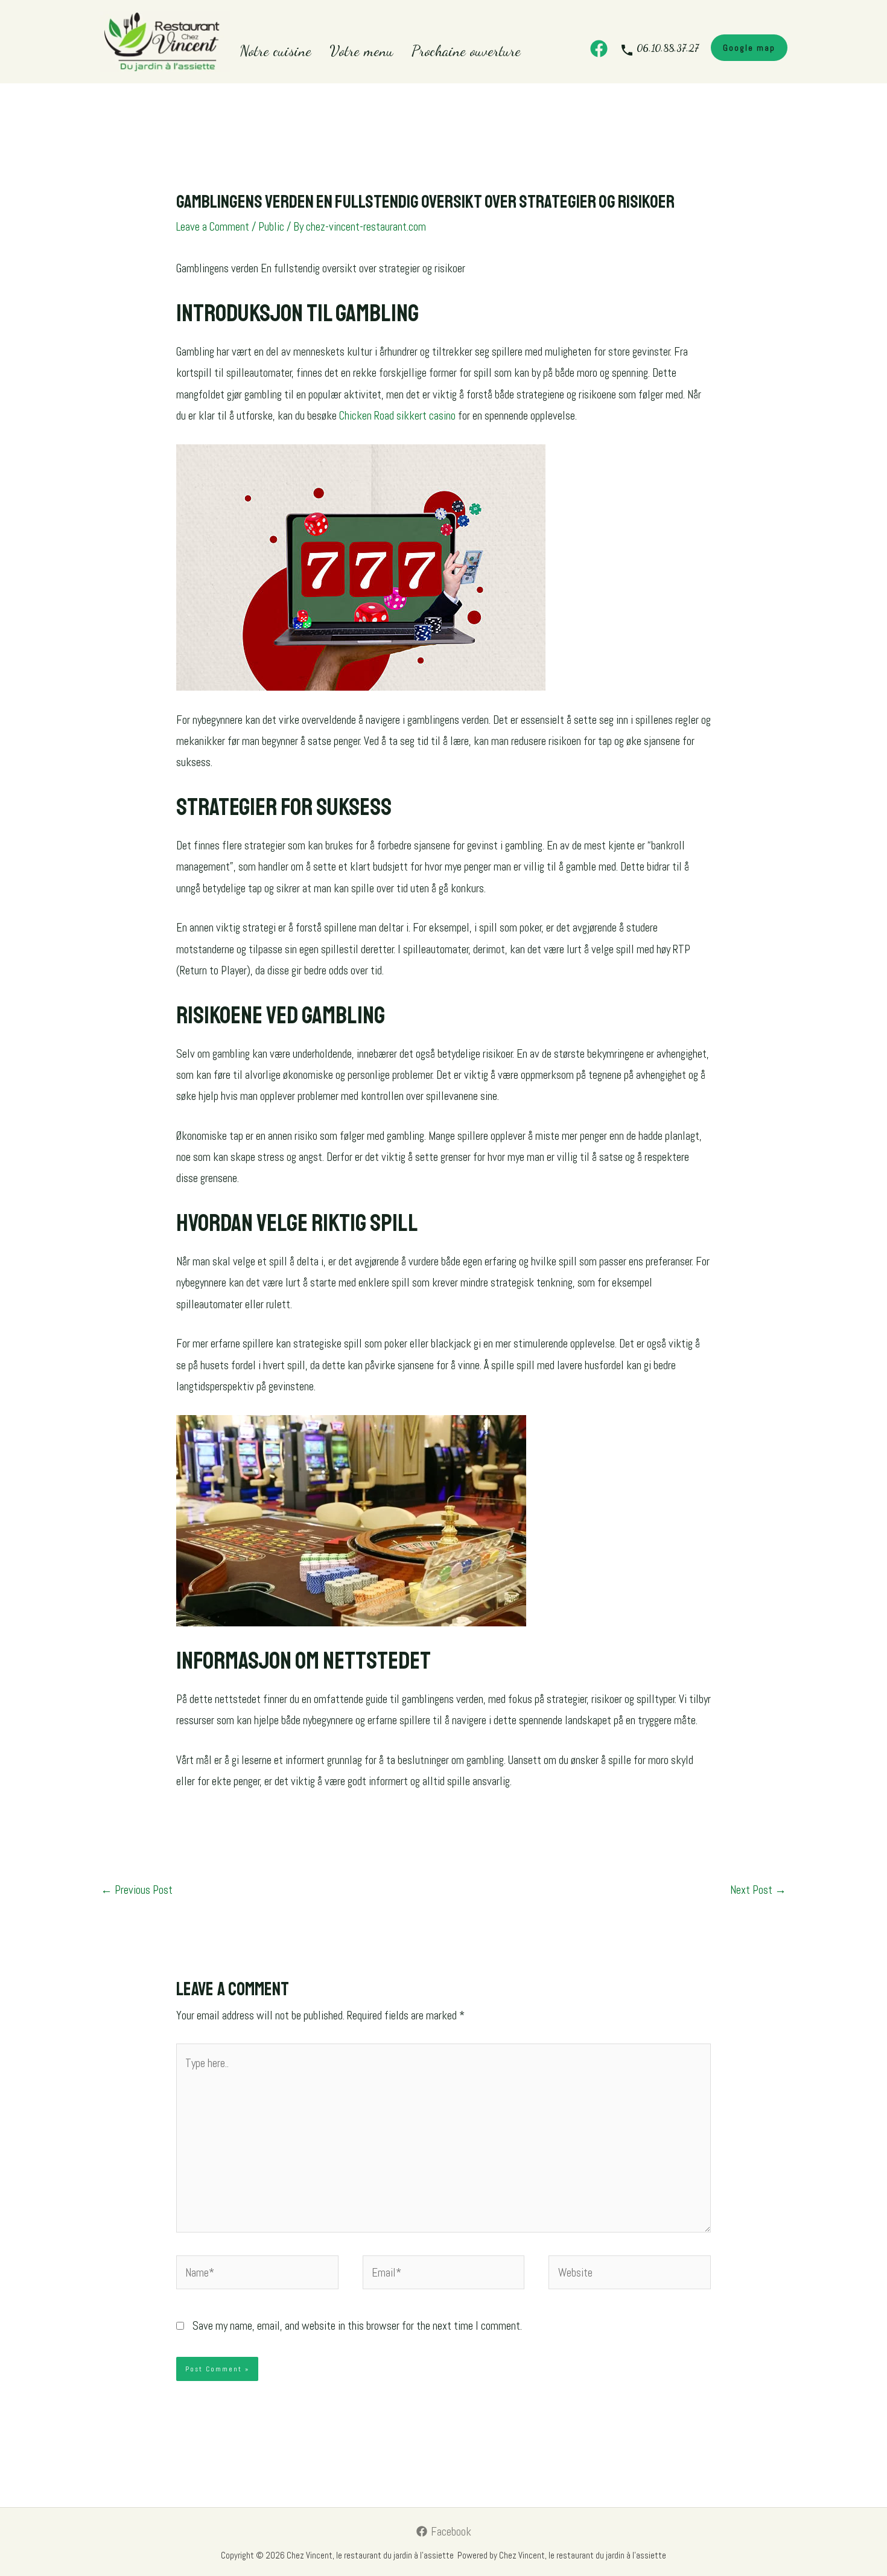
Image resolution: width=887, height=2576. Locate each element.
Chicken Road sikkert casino (397, 416)
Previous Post (137, 1890)
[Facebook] (599, 49)
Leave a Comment (213, 227)
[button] (749, 48)
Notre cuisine (275, 51)
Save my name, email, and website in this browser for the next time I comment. (357, 2326)
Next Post (758, 1890)
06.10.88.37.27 (668, 48)
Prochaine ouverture (466, 51)
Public (271, 227)
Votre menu (361, 51)
